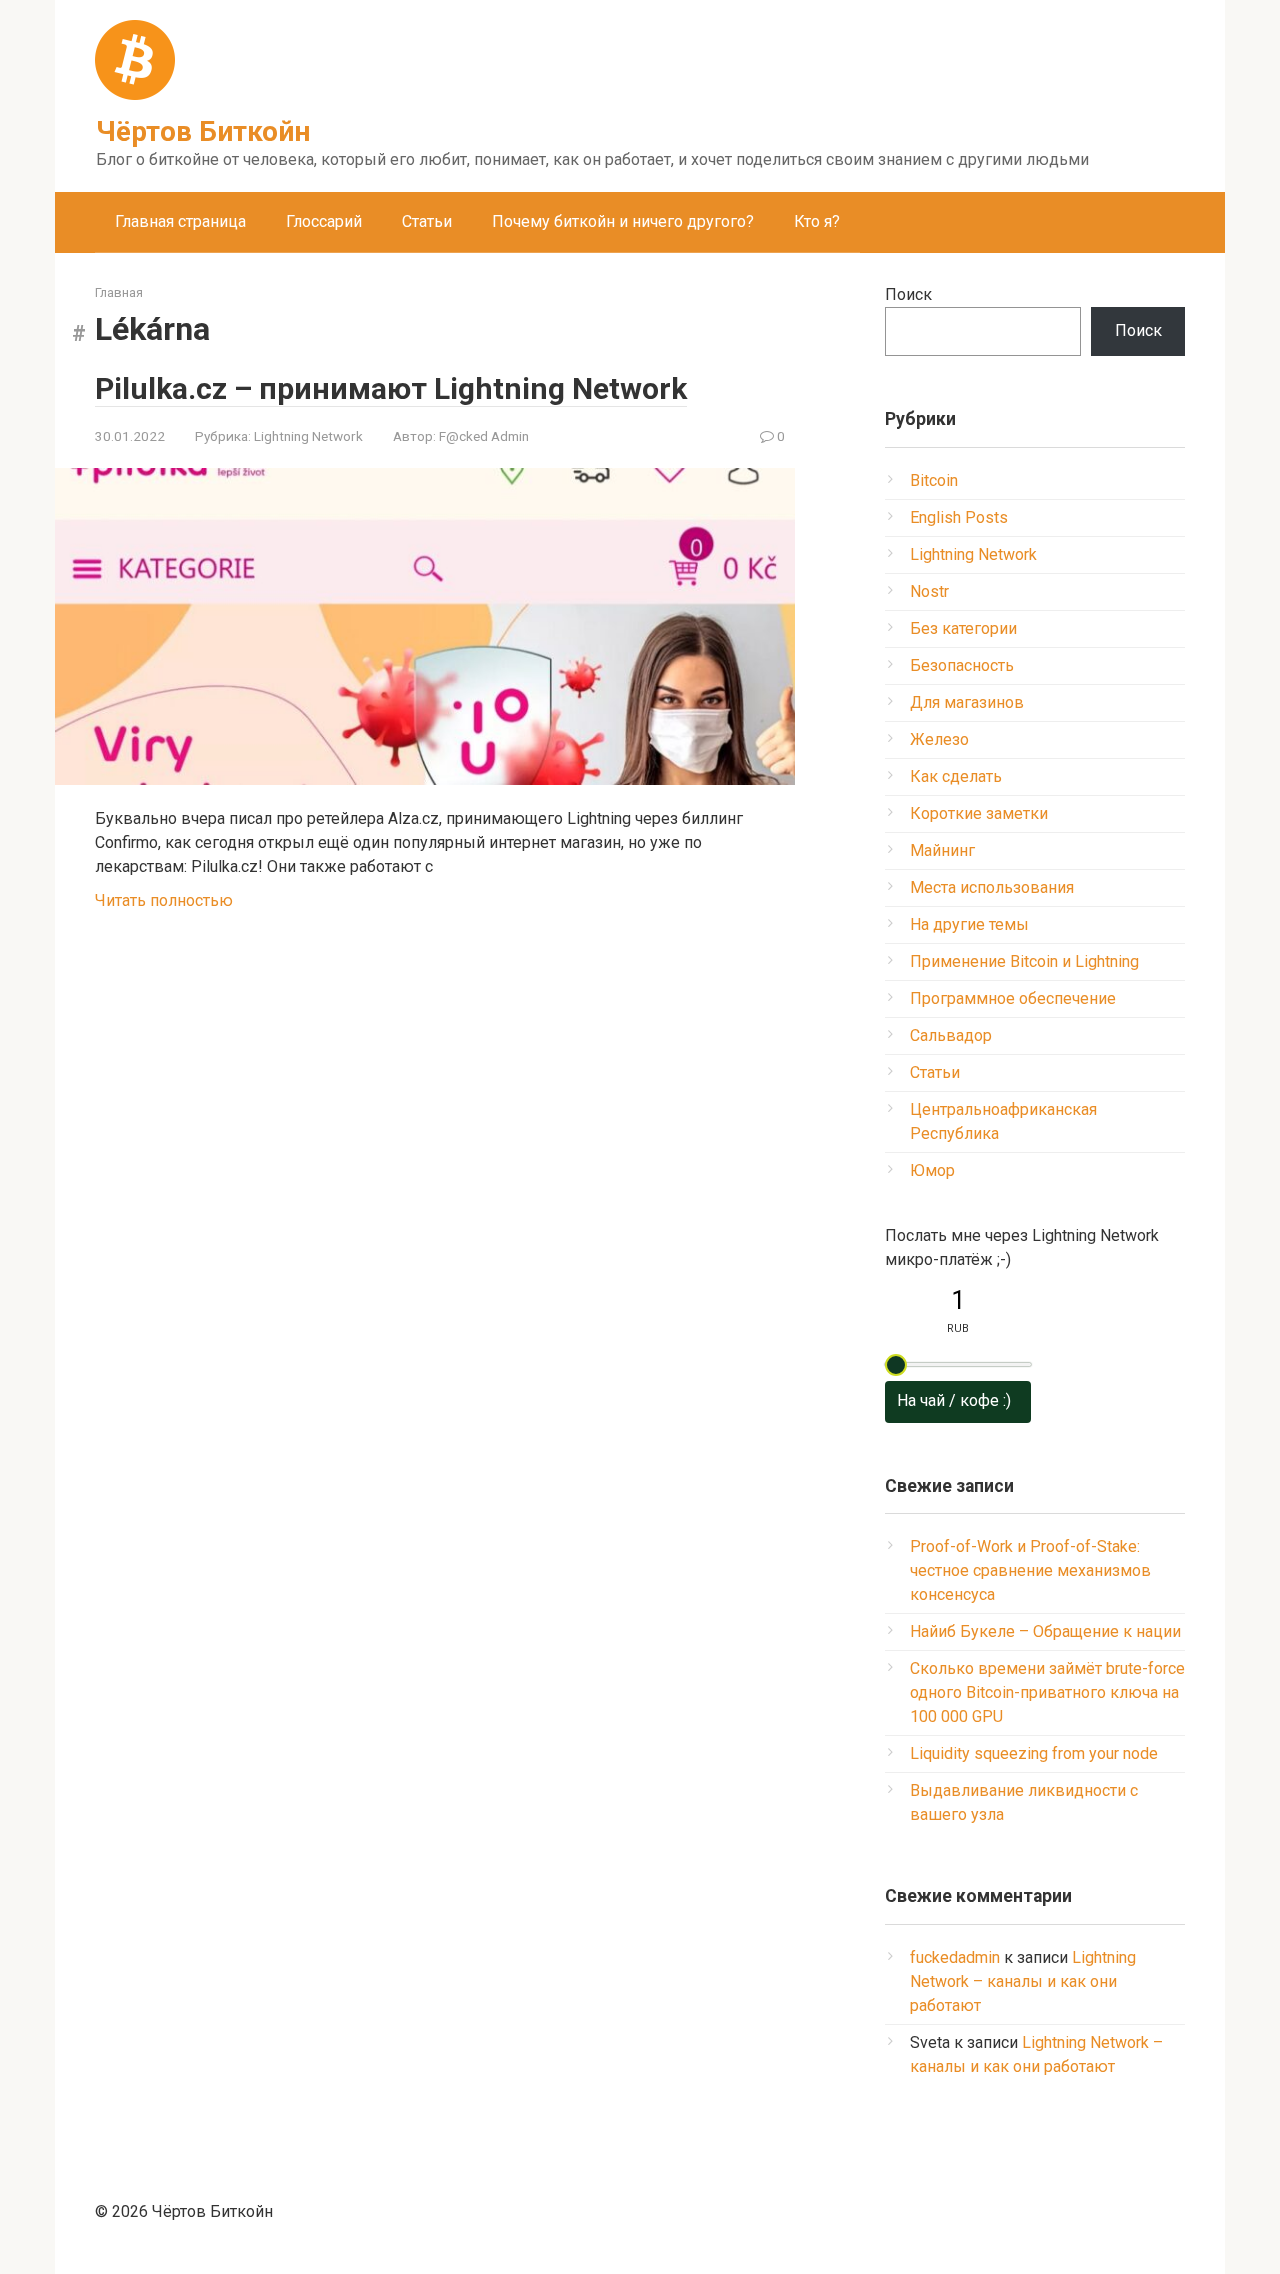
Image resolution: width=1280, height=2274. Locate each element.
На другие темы (969, 924)
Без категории (963, 628)
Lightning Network (308, 436)
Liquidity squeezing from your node (1034, 1753)
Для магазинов (967, 702)
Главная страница (180, 221)
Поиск (908, 294)
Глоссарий (324, 221)
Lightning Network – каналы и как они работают (1023, 1981)
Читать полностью (164, 900)
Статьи (427, 221)
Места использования (992, 887)
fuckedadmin (955, 1957)
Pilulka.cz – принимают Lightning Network (391, 388)
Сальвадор (951, 1035)
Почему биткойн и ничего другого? (623, 221)
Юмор (932, 1170)
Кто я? (817, 221)
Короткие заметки (979, 813)
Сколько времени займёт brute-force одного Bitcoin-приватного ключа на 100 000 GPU (1047, 1692)
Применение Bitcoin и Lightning (1024, 961)
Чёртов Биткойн (203, 131)
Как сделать (956, 776)
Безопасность (962, 665)
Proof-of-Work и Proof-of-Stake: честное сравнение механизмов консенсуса (1030, 1570)
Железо (939, 739)
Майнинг (942, 850)
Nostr (929, 591)
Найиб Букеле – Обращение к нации (1045, 1631)
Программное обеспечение (1013, 998)
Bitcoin (934, 480)
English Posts (959, 517)
